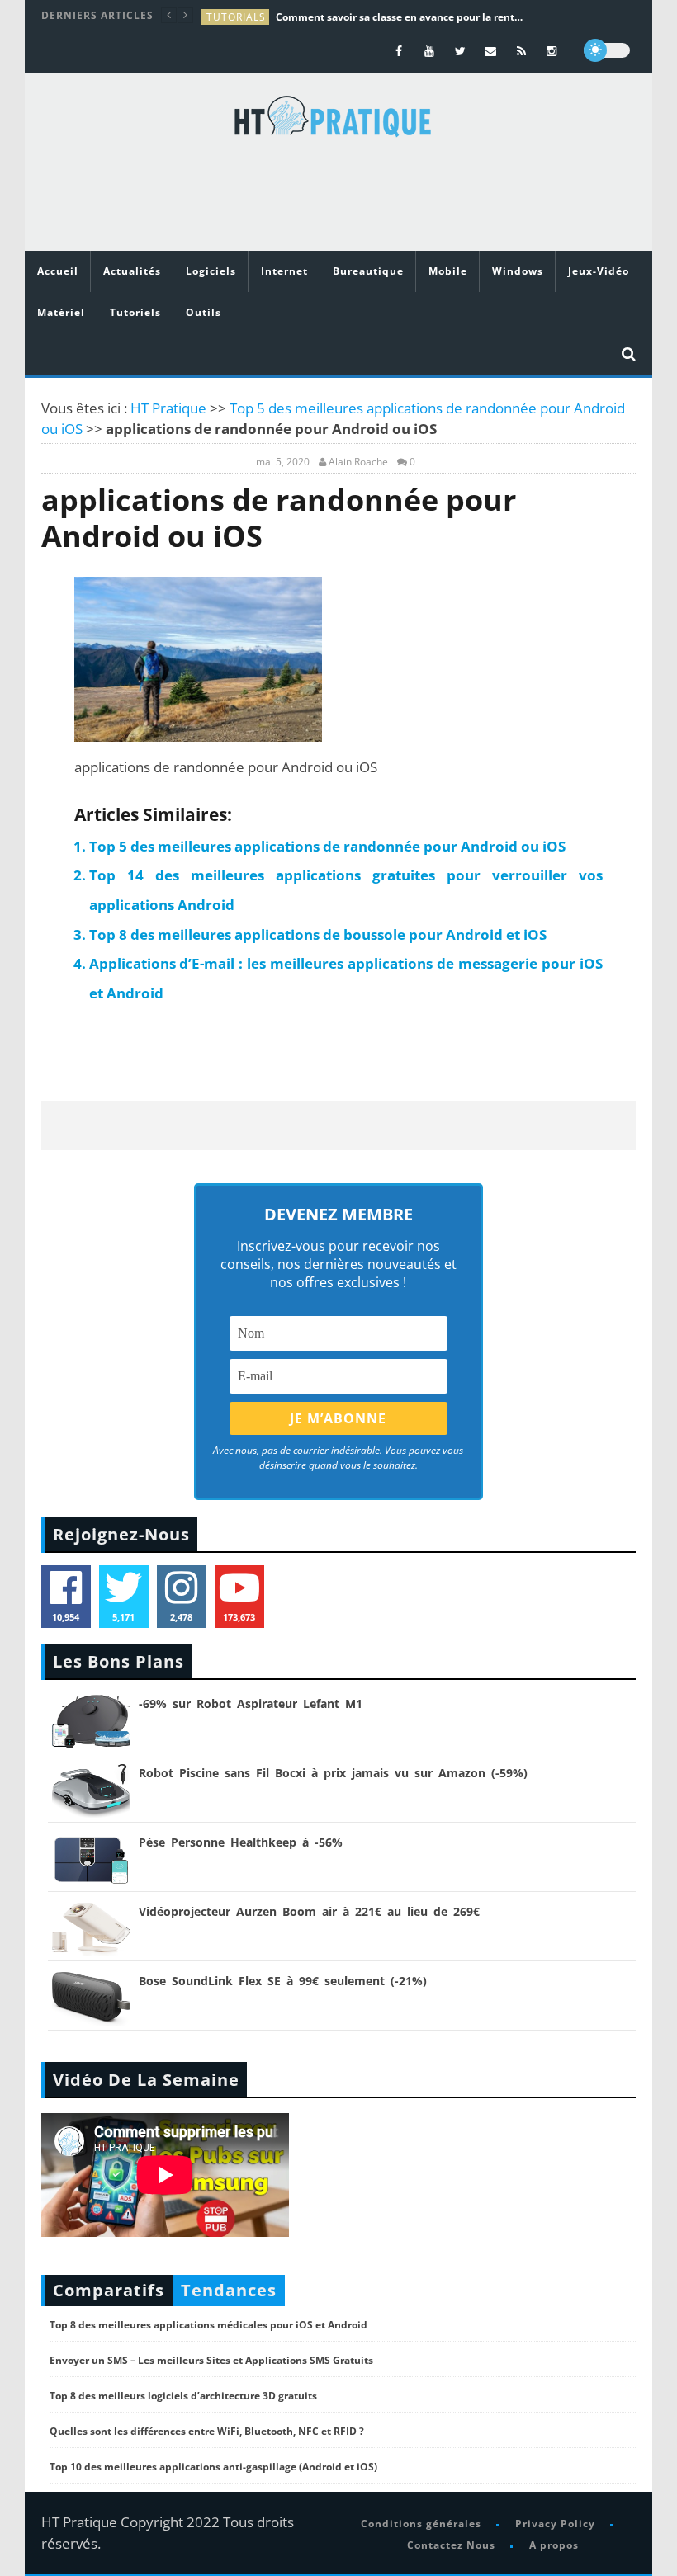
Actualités (132, 271)
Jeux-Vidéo (599, 271)
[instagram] (552, 51)
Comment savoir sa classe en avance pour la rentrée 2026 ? (400, 17)
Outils (204, 312)
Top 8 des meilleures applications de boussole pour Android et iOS (318, 934)
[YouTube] (430, 51)
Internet (284, 271)
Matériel (61, 312)
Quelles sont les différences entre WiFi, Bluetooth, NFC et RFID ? (207, 2431)
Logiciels (211, 271)
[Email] (491, 51)
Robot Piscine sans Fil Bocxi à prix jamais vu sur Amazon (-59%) (333, 1773)
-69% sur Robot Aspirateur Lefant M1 (251, 1703)
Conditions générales (421, 2524)
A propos (554, 2545)
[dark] (607, 50)
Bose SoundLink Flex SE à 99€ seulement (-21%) (283, 1981)
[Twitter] (460, 51)
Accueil (58, 271)
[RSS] (521, 51)
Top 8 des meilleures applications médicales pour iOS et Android (208, 2325)
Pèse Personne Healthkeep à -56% (241, 1842)
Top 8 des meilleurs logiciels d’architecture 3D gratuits (183, 2396)
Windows (518, 271)
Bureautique (368, 271)
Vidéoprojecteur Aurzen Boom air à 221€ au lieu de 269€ (309, 1911)
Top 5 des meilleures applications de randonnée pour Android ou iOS (327, 846)
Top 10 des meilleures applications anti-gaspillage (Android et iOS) (213, 2467)
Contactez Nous (451, 2545)
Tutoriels (135, 312)
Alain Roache (358, 462)
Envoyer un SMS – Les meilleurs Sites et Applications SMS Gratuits (211, 2360)
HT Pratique (168, 408)
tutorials (236, 17)
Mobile (448, 271)
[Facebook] (399, 51)
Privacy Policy (555, 2524)
